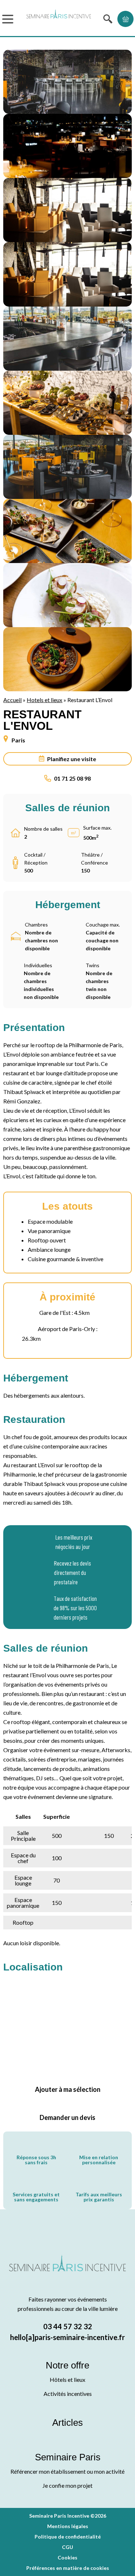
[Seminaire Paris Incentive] (67, 2272)
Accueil (12, 700)
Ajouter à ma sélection (68, 2089)
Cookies (67, 2557)
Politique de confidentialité (68, 2537)
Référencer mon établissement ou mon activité (67, 2471)
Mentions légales (68, 2526)
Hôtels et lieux (67, 2379)
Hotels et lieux (44, 700)
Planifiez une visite (72, 759)
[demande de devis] (125, 19)
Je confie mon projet (67, 2485)
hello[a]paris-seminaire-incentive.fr (67, 2337)
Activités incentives (68, 2394)
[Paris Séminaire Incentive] (59, 19)
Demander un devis (67, 2117)
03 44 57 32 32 (68, 2326)
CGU (67, 2547)
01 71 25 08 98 (72, 778)
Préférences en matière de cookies (68, 2568)
